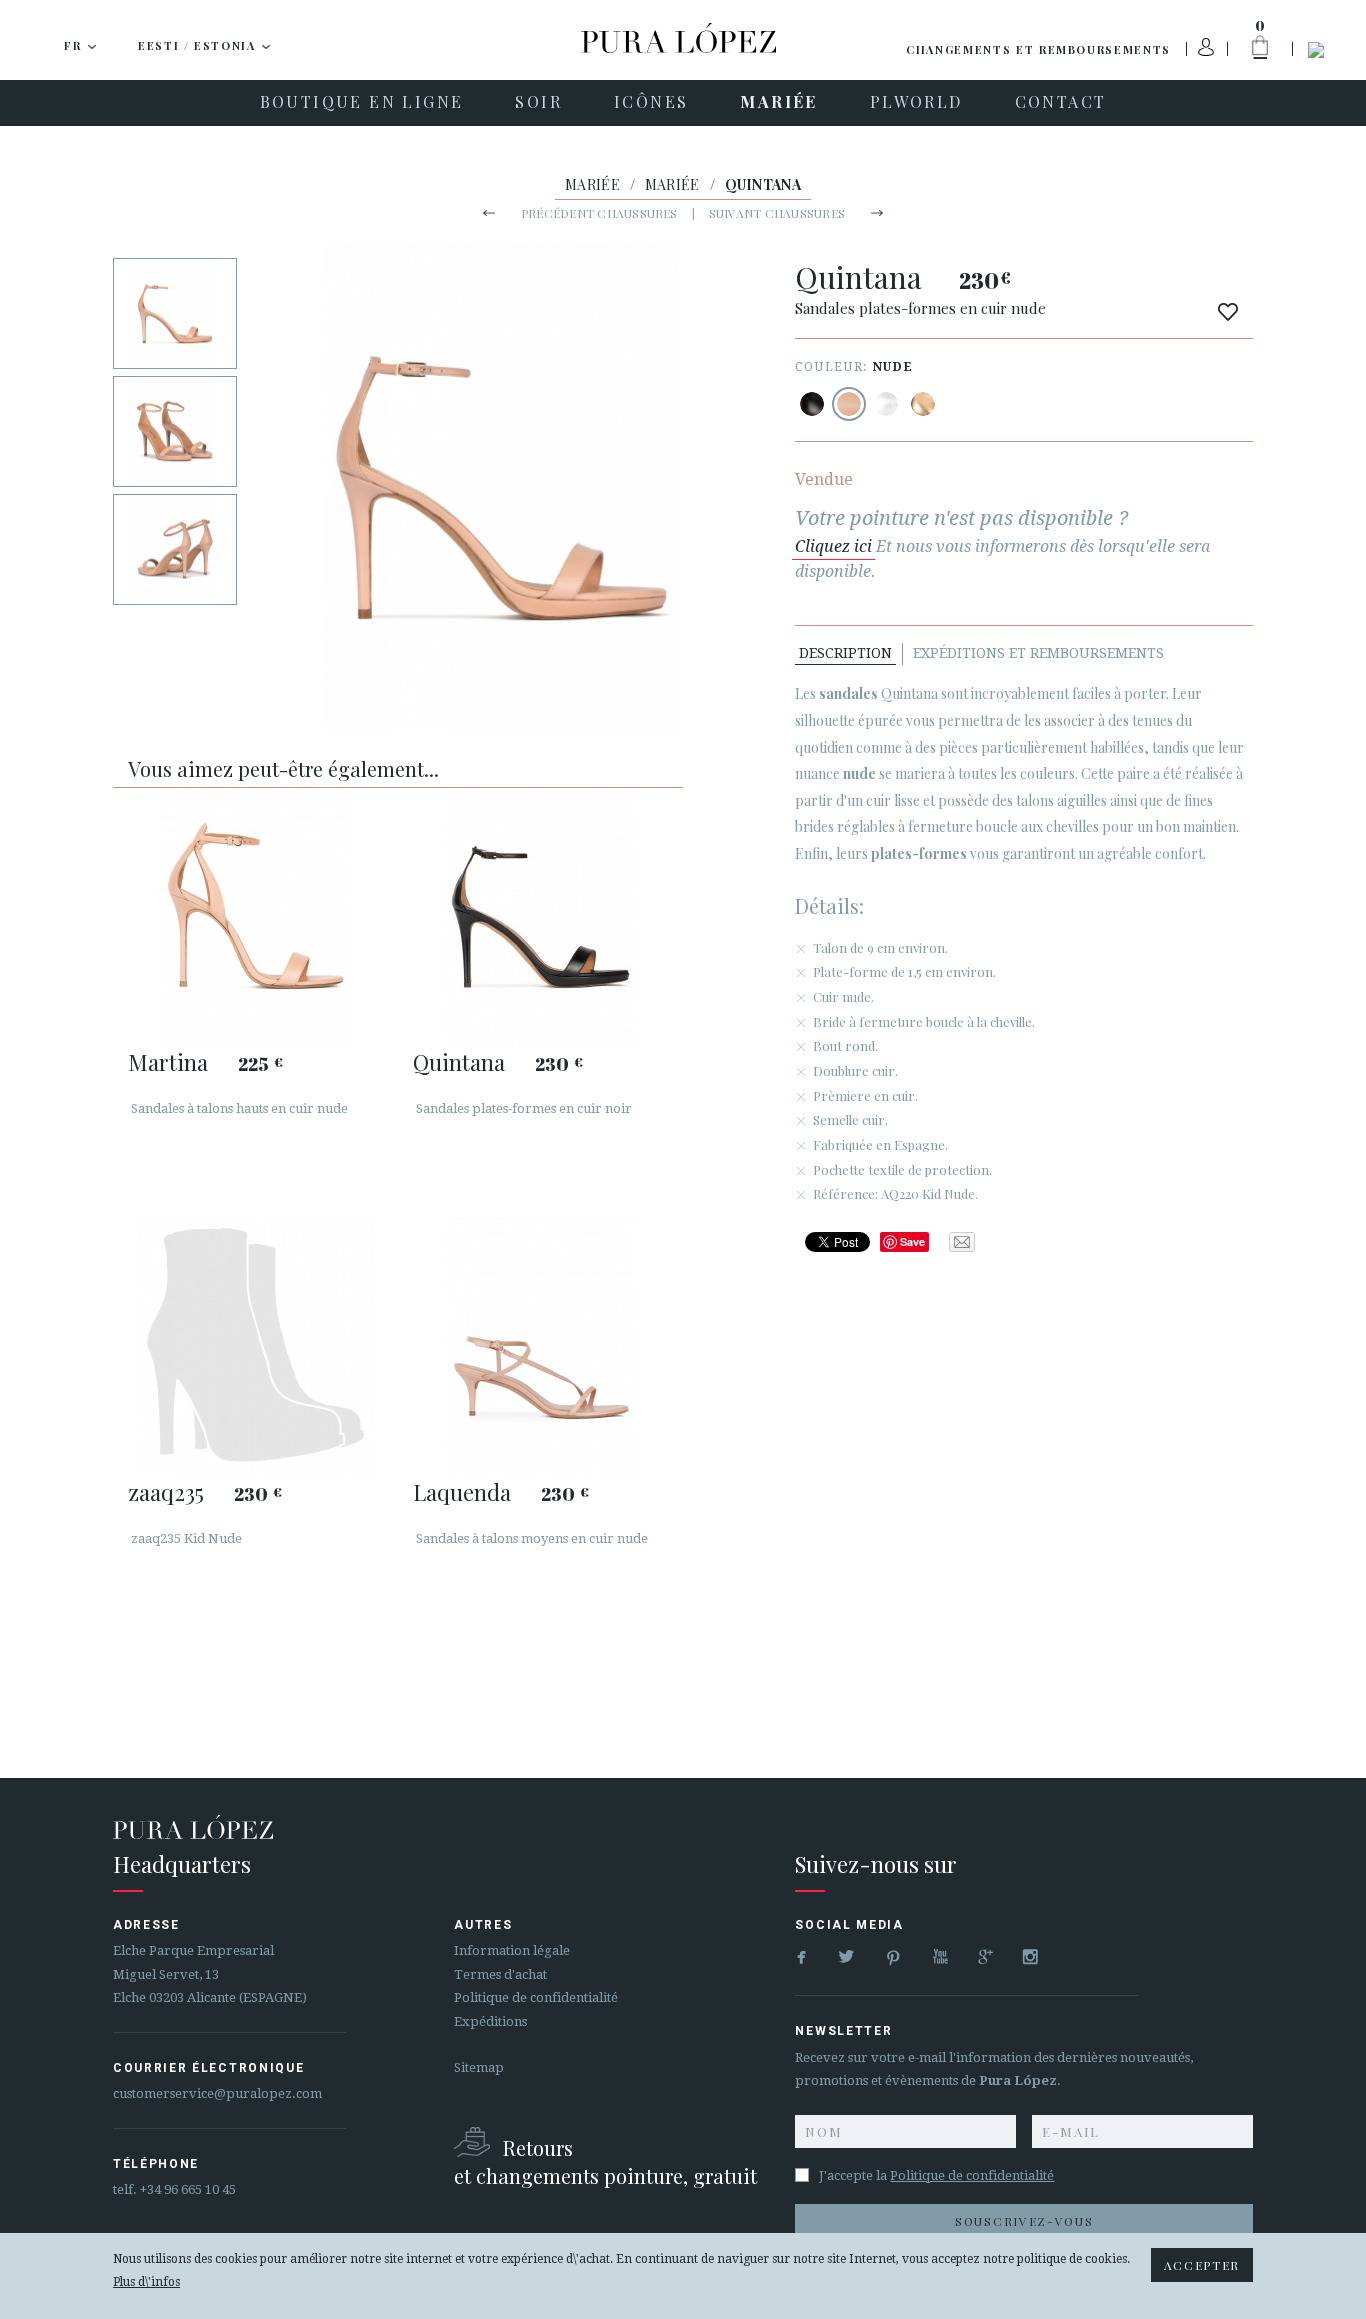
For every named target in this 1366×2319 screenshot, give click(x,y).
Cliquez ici (833, 546)
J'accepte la (936, 2175)
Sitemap (479, 2067)
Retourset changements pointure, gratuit (605, 2161)
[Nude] (849, 404)
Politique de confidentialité (536, 1997)
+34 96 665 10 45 (188, 2189)
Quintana (459, 1062)
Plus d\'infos (146, 2282)
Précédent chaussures (599, 213)
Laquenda (462, 1492)
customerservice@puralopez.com (217, 2093)
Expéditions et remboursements (1038, 653)
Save (912, 1241)
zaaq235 (166, 1492)
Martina (168, 1062)
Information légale (512, 1950)
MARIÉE (592, 184)
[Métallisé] (886, 404)
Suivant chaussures (777, 213)
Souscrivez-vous (1024, 2221)
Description (845, 653)
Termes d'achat (500, 1974)
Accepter (1202, 2265)
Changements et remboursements (1038, 49)
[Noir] (812, 404)
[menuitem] (362, 103)
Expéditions (490, 2021)
